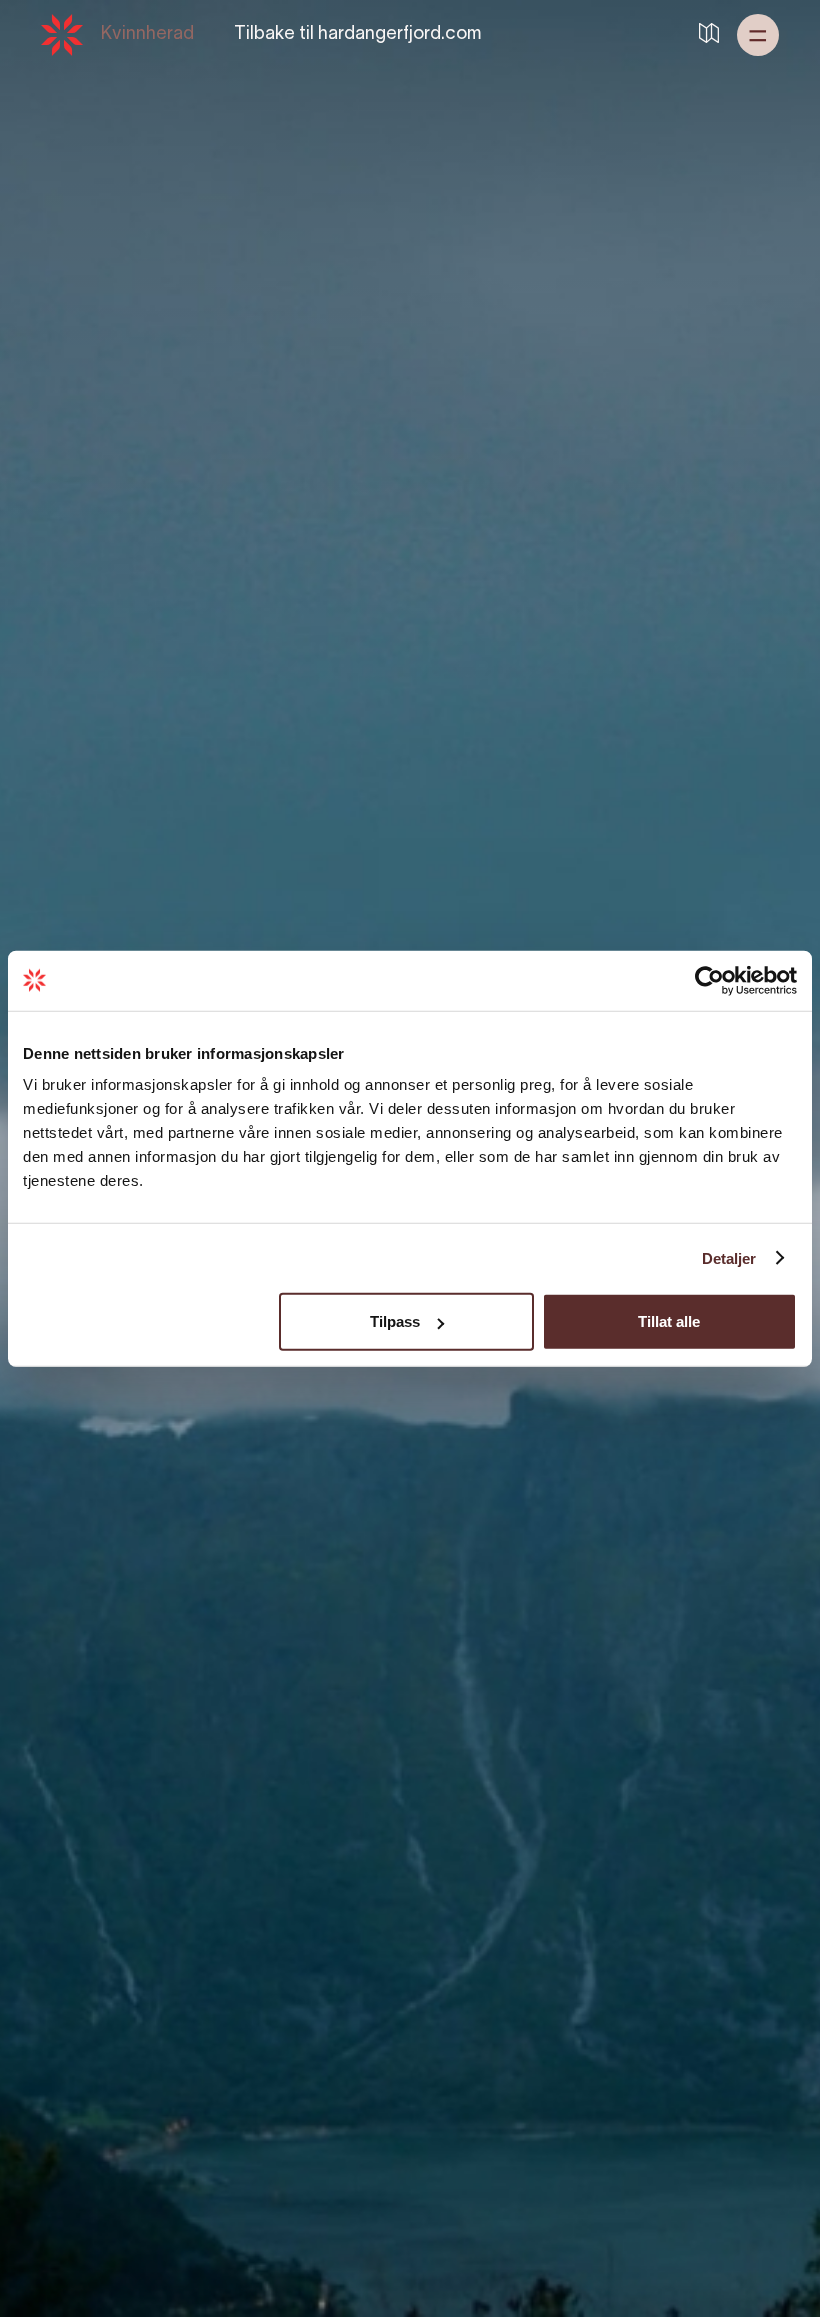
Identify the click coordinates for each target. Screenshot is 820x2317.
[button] (758, 35)
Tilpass (395, 1321)
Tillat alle (669, 1321)
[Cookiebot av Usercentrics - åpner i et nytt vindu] (709, 980)
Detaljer (729, 1257)
